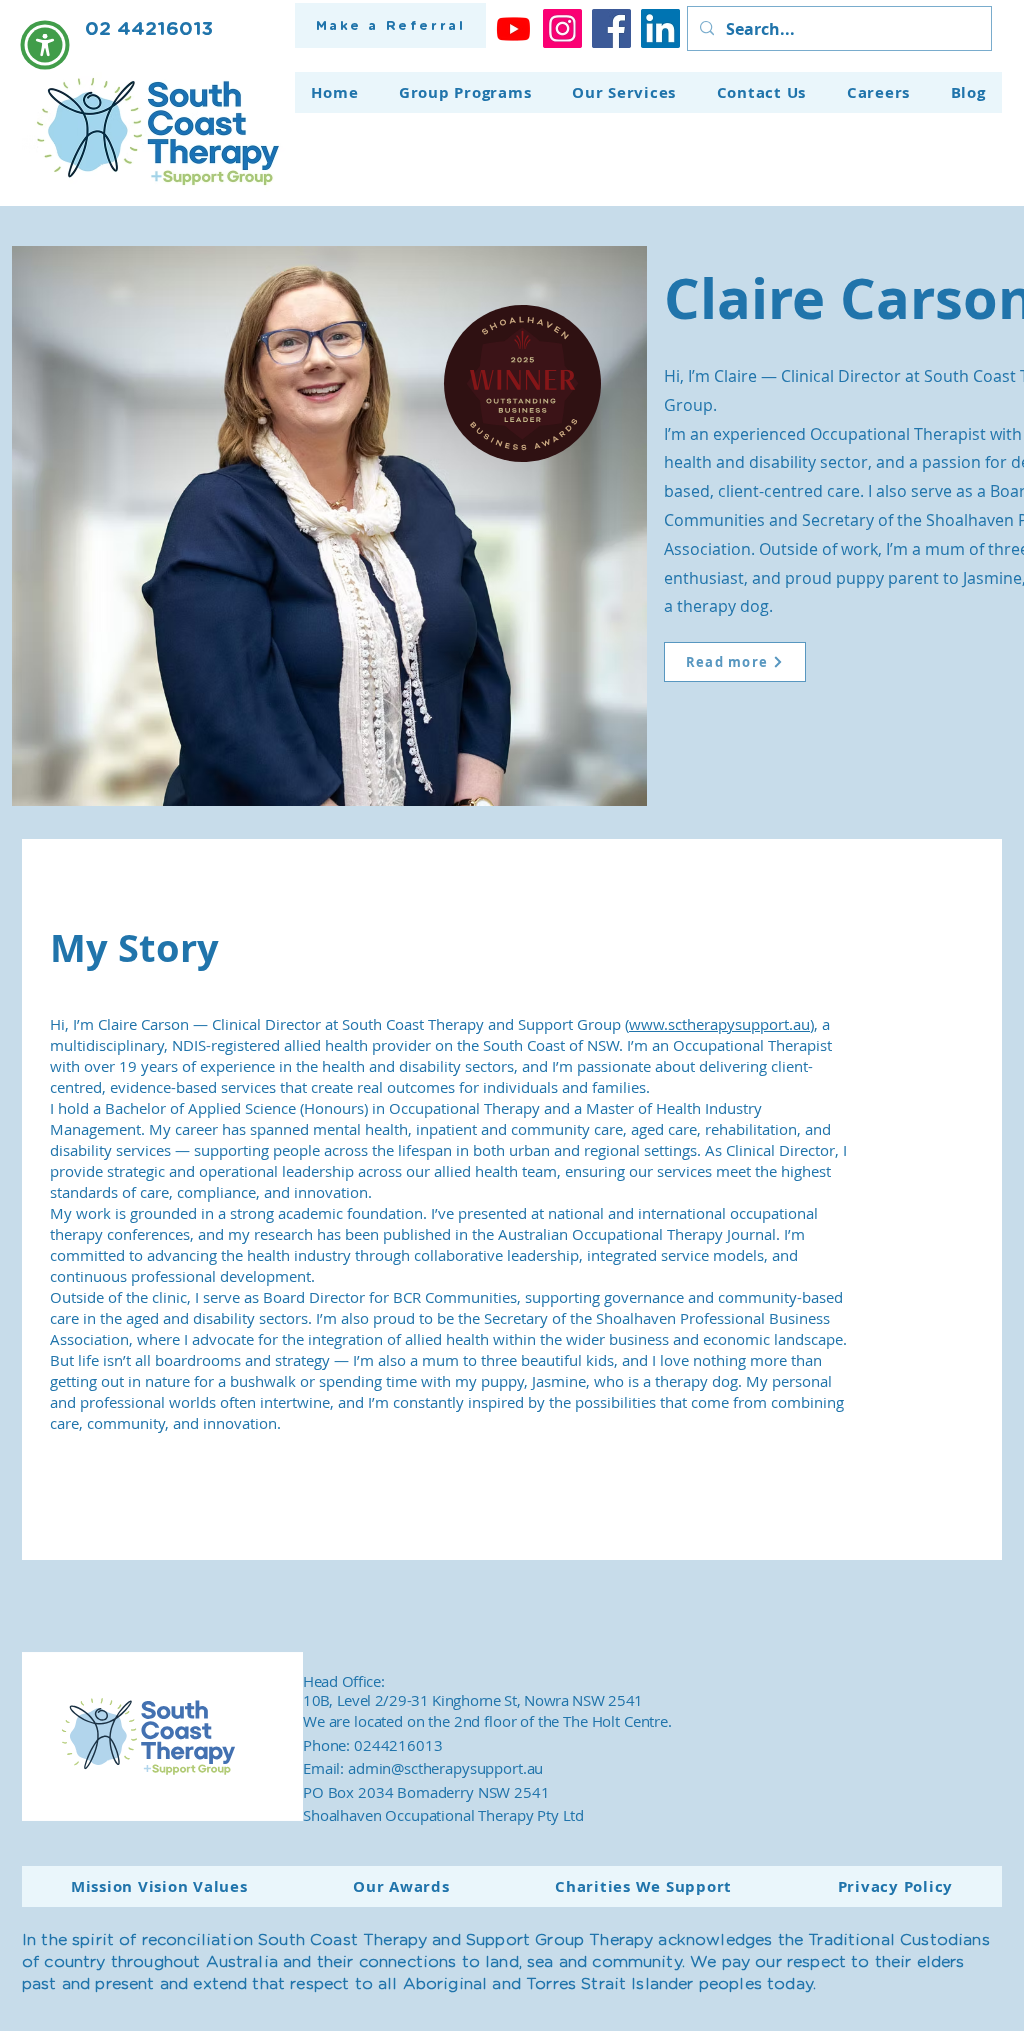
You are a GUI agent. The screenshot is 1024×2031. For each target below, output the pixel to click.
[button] (45, 45)
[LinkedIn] (660, 28)
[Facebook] (611, 28)
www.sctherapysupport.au (719, 1024)
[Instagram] (562, 28)
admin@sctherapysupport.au (445, 1768)
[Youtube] (513, 28)
